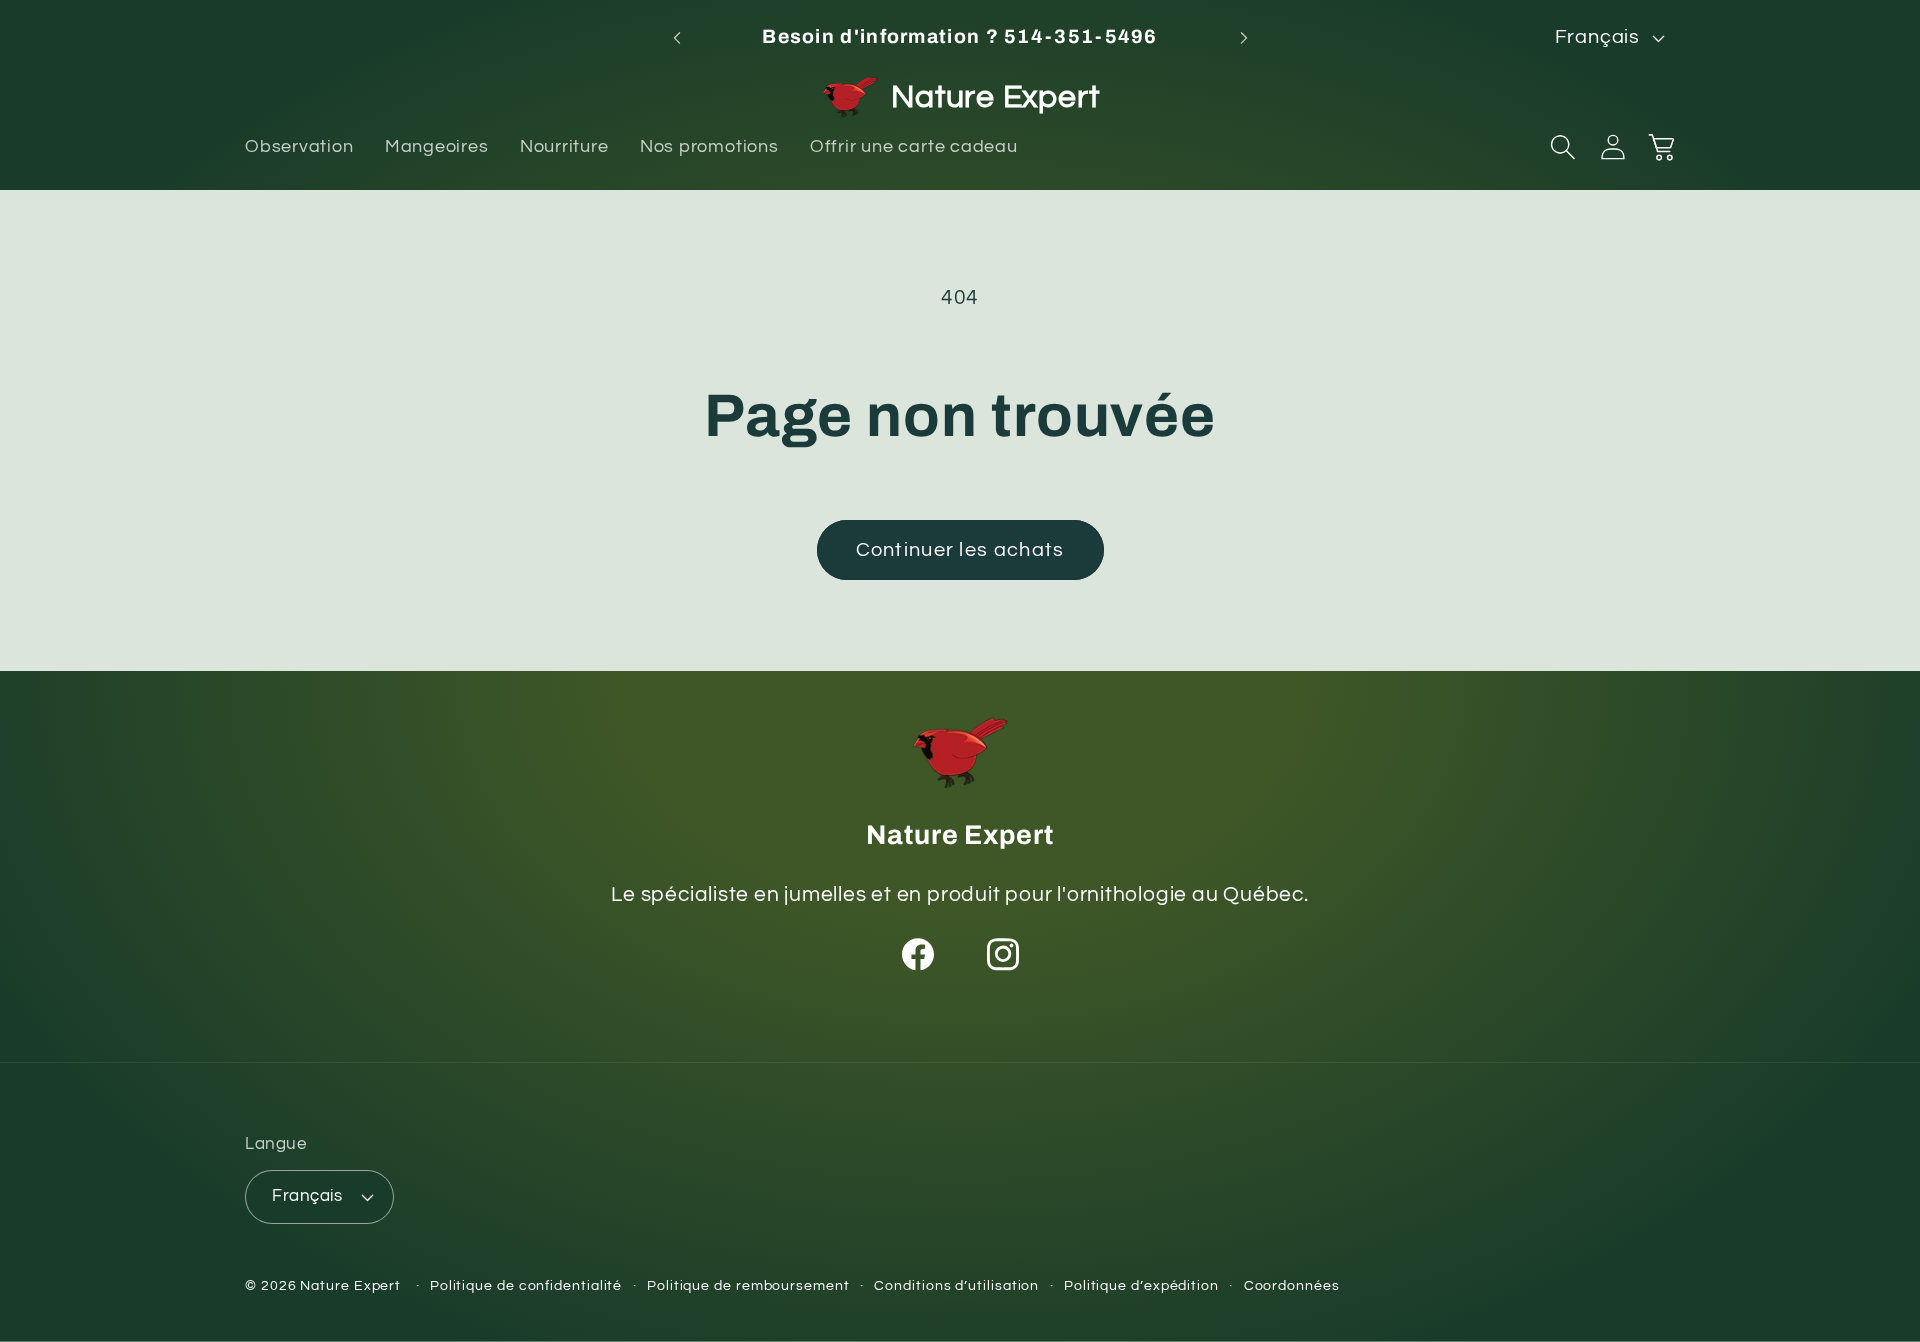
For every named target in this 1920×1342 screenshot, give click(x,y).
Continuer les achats (960, 550)
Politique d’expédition (1141, 1285)
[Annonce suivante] (1244, 37)
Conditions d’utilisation (956, 1285)
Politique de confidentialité (526, 1285)
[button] (1563, 147)
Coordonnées (1292, 1285)
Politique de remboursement (748, 1285)
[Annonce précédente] (677, 37)
